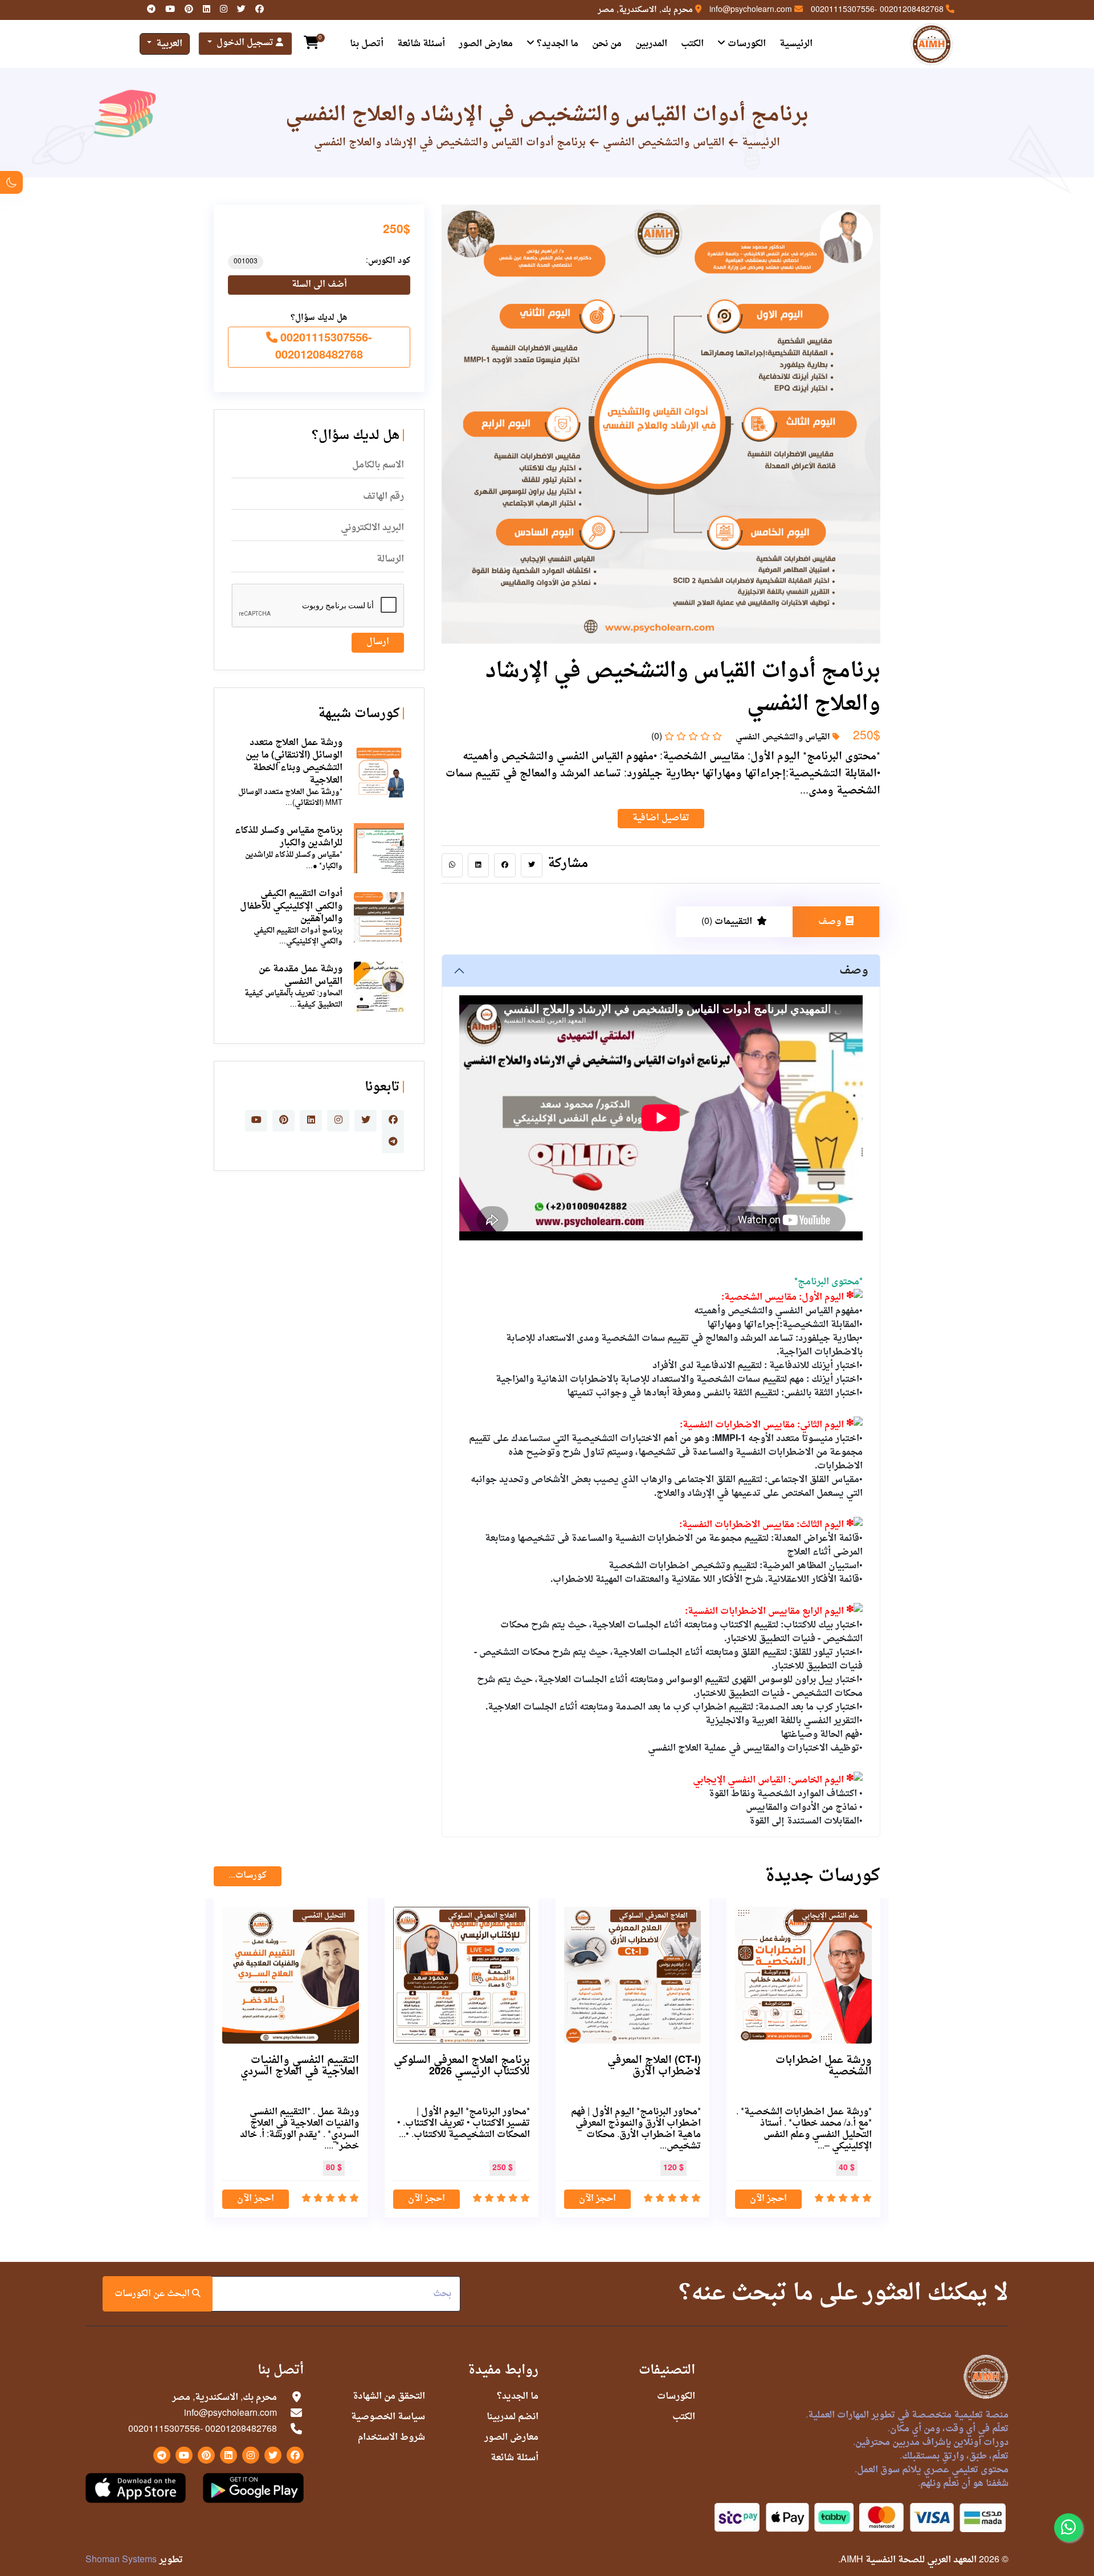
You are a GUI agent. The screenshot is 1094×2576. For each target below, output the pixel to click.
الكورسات (746, 44)
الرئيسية (796, 44)
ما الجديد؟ (556, 44)
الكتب (692, 44)
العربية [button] (168, 44)
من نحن (607, 44)
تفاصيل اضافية (661, 818)
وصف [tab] (830, 922)
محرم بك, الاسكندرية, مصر (645, 10)
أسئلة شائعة (421, 44)
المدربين (651, 44)
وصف (854, 971)
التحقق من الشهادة (389, 2396)
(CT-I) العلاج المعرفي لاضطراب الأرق (654, 2066)
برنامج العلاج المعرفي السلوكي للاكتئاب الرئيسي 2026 (462, 2066)
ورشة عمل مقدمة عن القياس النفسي (301, 975)
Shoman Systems (121, 2560)
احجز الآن (768, 2199)
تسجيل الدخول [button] (245, 43)
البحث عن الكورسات (153, 2294)
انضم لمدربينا (513, 2417)
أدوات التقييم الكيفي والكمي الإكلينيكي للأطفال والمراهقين (291, 906)
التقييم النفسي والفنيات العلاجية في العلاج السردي (300, 2066)
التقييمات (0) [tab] (727, 922)
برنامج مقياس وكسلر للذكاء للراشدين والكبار (289, 837)
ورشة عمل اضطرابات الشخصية (824, 2066)
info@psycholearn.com (751, 10)
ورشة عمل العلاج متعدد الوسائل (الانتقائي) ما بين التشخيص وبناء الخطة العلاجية (294, 762)
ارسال (378, 642)
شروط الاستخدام (391, 2437)
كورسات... (248, 1876)
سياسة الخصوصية (388, 2417)
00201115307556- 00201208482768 (877, 10)
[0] (311, 44)
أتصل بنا (367, 44)
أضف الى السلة (319, 285)
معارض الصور (486, 44)
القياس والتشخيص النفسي (664, 143)
